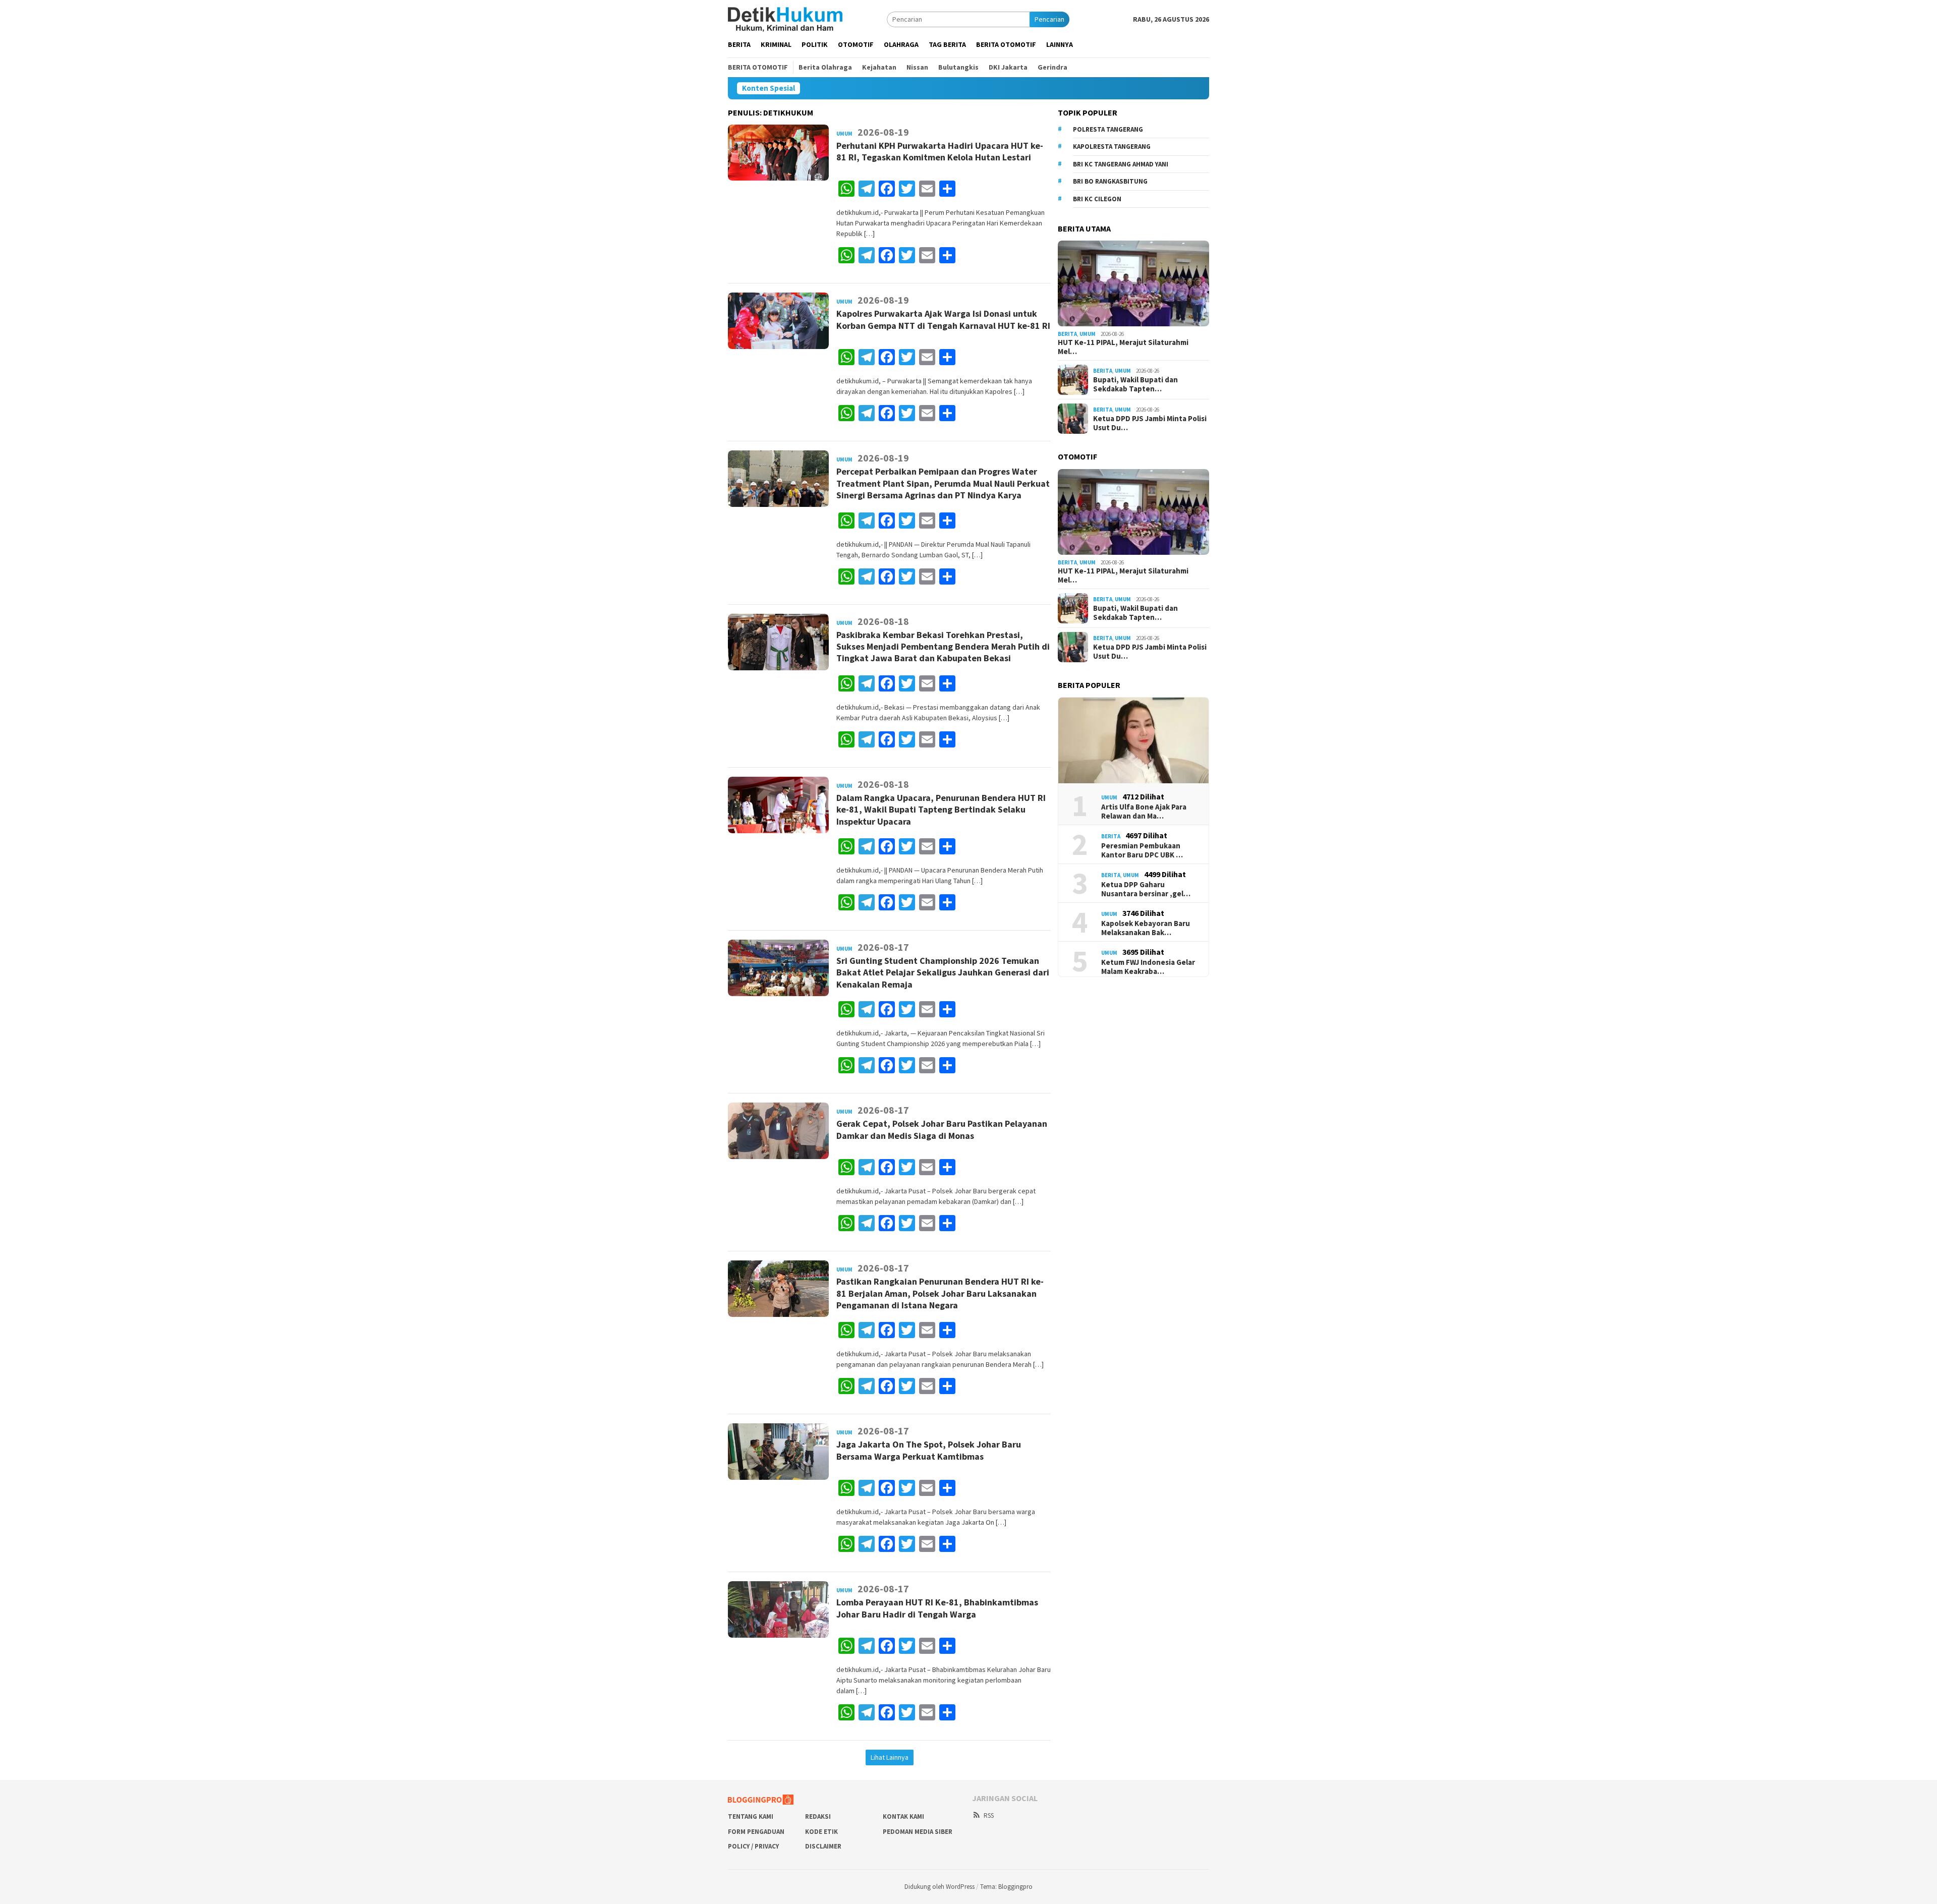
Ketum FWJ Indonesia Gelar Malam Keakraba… (1148, 967)
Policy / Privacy (753, 1846)
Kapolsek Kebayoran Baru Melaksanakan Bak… (1146, 928)
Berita (1067, 334)
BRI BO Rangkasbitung (1110, 181)
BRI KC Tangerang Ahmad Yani (1121, 164)
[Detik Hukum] (785, 19)
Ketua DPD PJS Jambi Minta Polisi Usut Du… (1150, 423)
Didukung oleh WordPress (939, 1887)
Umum (844, 134)
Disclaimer (823, 1846)
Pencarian (1049, 19)
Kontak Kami (903, 1816)
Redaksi (818, 1816)
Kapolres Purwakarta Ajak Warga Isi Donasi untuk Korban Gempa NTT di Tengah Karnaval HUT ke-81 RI (943, 319)
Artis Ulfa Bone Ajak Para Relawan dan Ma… (1144, 812)
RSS (989, 1815)
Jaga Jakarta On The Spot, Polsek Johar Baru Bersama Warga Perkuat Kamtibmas (929, 1450)
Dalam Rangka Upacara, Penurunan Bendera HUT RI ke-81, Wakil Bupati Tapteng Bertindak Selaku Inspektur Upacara (941, 810)
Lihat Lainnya (890, 1757)
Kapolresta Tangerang (1112, 147)
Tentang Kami (751, 1816)
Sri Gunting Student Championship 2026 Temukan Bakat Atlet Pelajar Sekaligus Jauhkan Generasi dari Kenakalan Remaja (943, 972)
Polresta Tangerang (1108, 129)
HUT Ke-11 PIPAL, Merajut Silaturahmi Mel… (1123, 347)
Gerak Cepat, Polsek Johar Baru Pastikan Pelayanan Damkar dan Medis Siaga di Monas (942, 1129)
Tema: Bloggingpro (1006, 1887)
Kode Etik (821, 1832)
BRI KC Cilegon (1097, 199)
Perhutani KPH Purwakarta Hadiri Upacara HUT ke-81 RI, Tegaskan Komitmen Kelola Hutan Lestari (940, 151)
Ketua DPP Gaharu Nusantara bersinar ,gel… (1146, 889)
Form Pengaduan (756, 1832)
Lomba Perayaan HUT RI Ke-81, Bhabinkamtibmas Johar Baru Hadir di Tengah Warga (937, 1608)
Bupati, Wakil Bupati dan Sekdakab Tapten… (1135, 384)
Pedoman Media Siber (918, 1832)
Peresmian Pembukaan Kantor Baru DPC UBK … (1142, 850)
